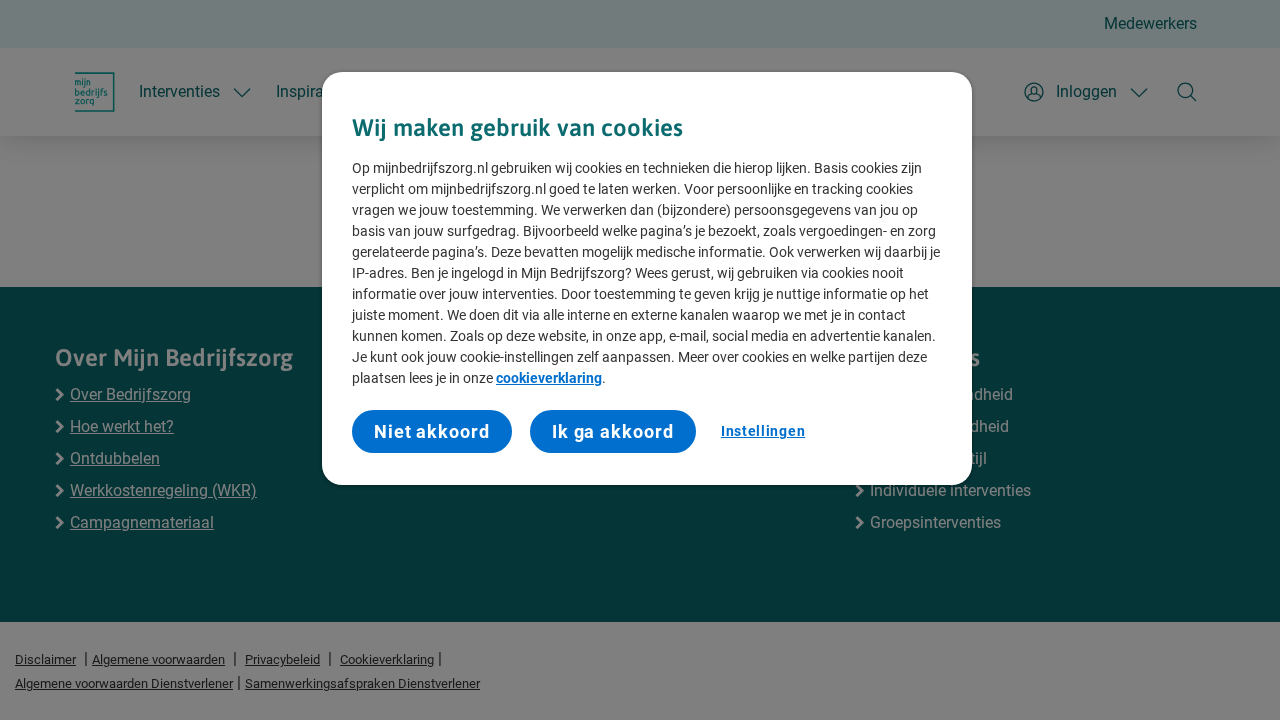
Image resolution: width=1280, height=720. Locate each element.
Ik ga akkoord (613, 431)
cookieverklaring (549, 378)
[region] (647, 278)
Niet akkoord (432, 431)
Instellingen (763, 431)
